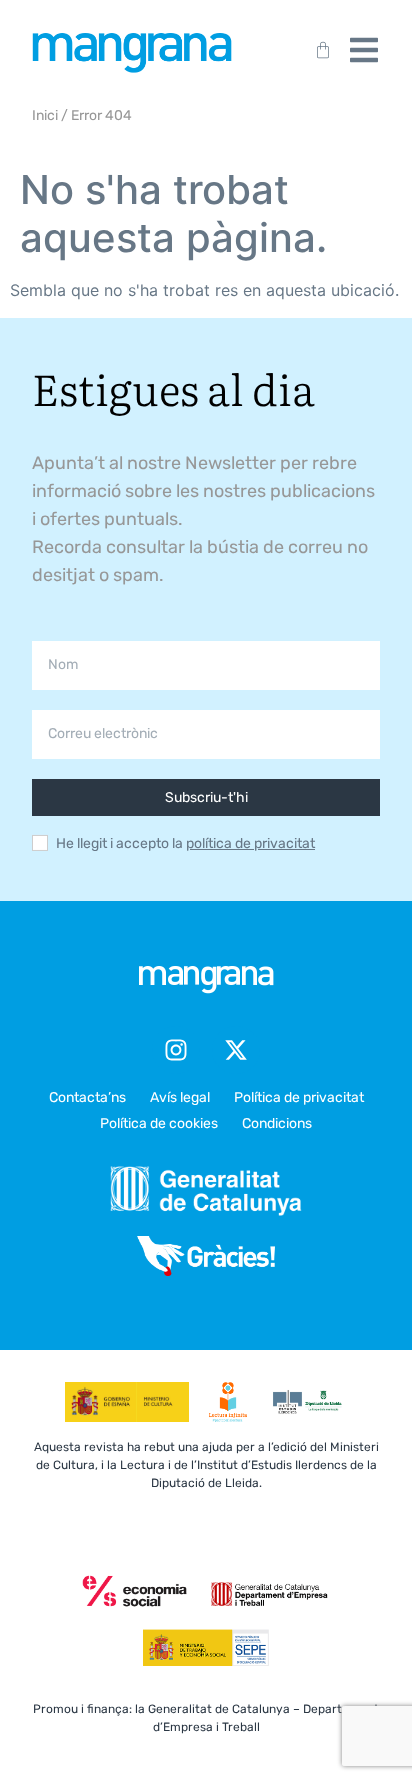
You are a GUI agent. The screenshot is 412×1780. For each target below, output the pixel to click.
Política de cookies (159, 1123)
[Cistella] (319, 50)
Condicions (277, 1123)
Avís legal (180, 1097)
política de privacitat (250, 843)
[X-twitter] (236, 1050)
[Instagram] (176, 1050)
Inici (45, 115)
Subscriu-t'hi (206, 797)
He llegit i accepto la (185, 844)
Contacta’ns (87, 1097)
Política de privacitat (299, 1097)
